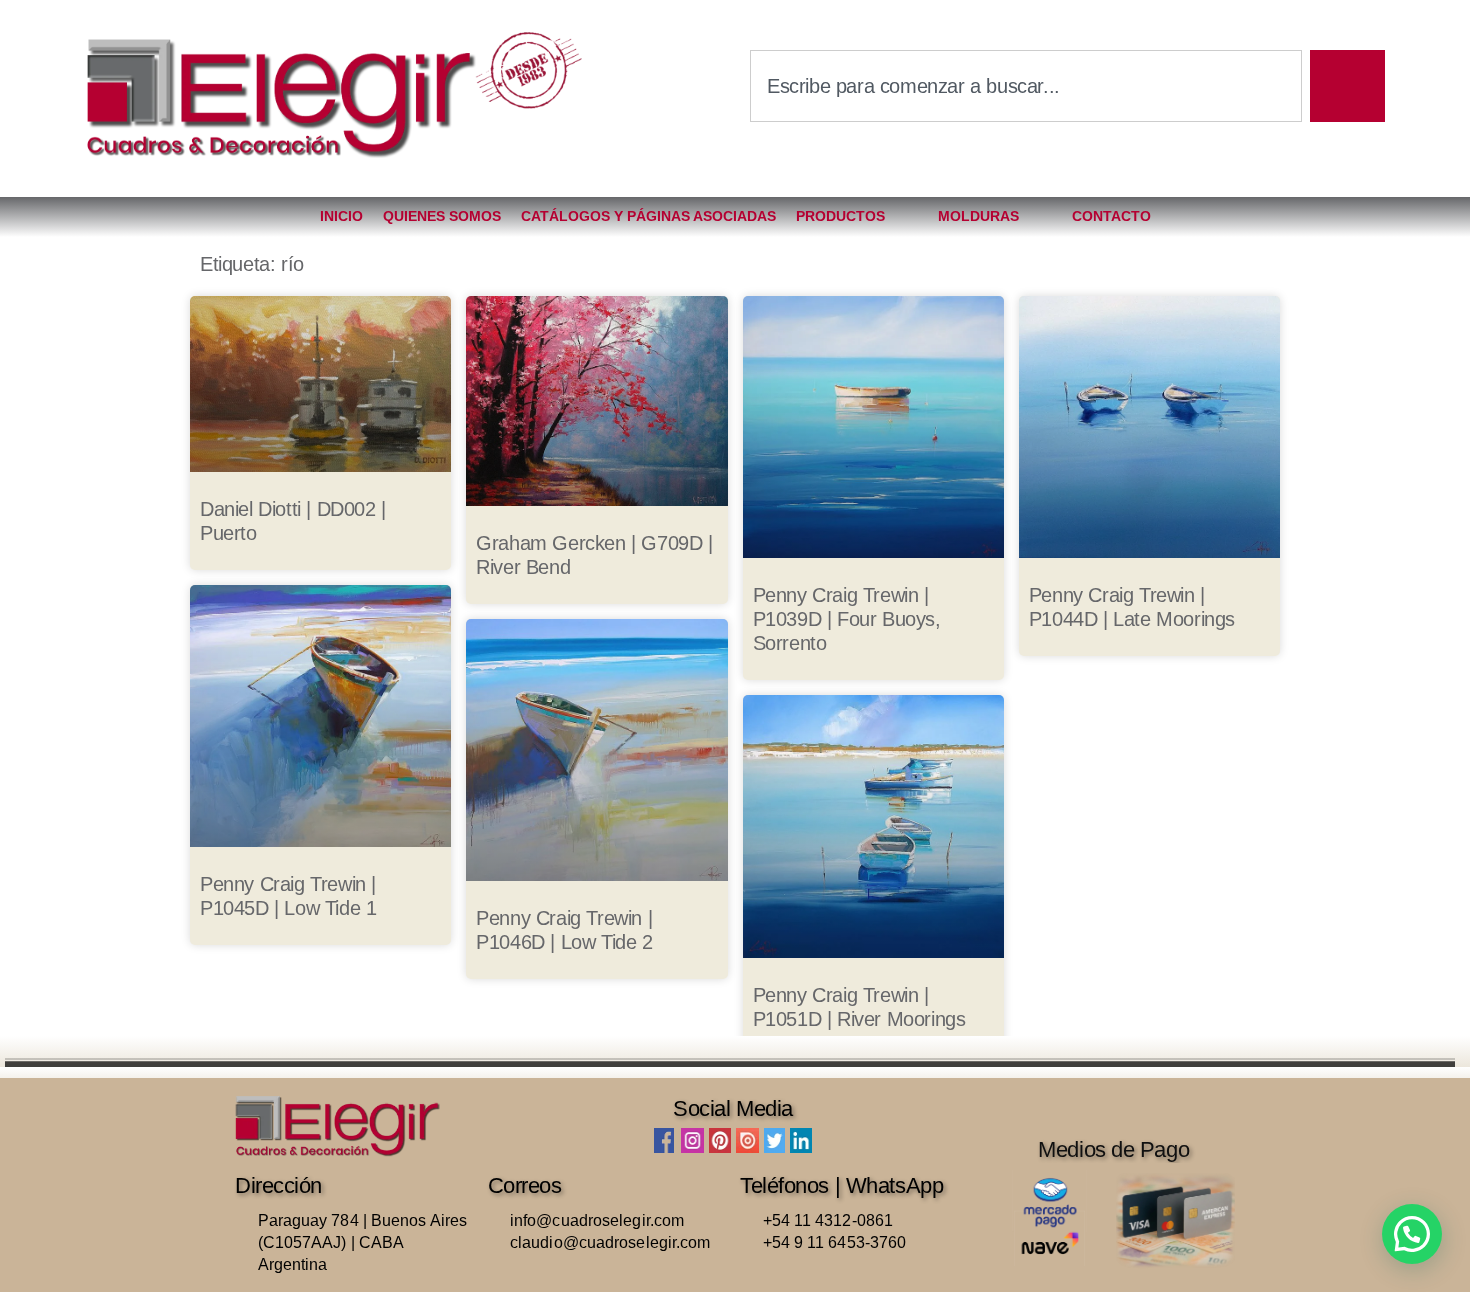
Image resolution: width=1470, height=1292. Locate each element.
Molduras (978, 216)
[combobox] (1026, 86)
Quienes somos (442, 216)
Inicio (341, 216)
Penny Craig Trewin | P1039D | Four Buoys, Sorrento (847, 619)
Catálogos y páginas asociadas (648, 216)
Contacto (1111, 216)
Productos (840, 216)
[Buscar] (1347, 86)
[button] (1412, 1234)
